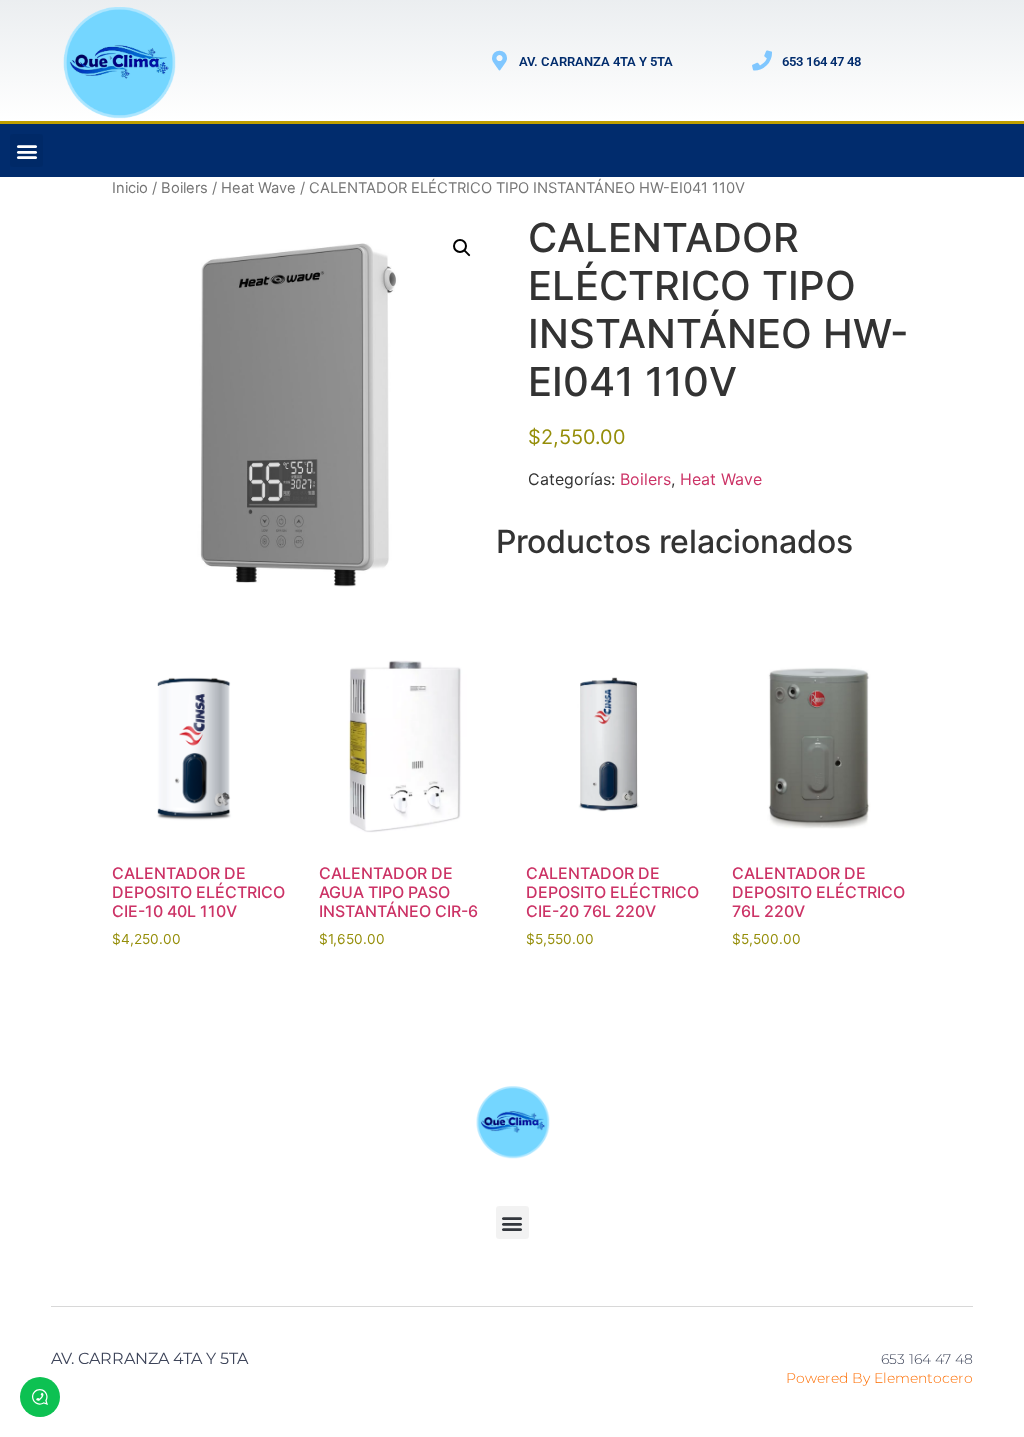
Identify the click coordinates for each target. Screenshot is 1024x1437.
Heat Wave (258, 188)
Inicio (130, 188)
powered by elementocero (879, 1378)
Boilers (184, 188)
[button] (26, 150)
